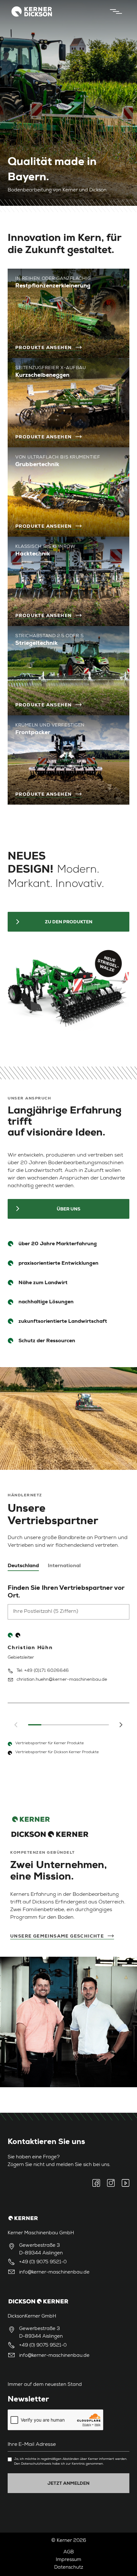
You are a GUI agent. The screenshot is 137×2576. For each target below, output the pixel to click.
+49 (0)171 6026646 (47, 1671)
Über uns (68, 1209)
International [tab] (64, 1566)
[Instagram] (111, 2183)
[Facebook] (98, 2183)
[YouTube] (124, 2183)
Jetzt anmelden (68, 2483)
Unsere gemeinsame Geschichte (57, 1936)
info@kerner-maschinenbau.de (54, 2272)
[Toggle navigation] (114, 11)
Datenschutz (69, 2568)
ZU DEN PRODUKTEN (69, 922)
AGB (69, 2552)
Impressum (68, 2560)
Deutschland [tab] (23, 1566)
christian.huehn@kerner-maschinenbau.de (62, 1680)
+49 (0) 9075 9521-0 (43, 2262)
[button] (120, 1725)
